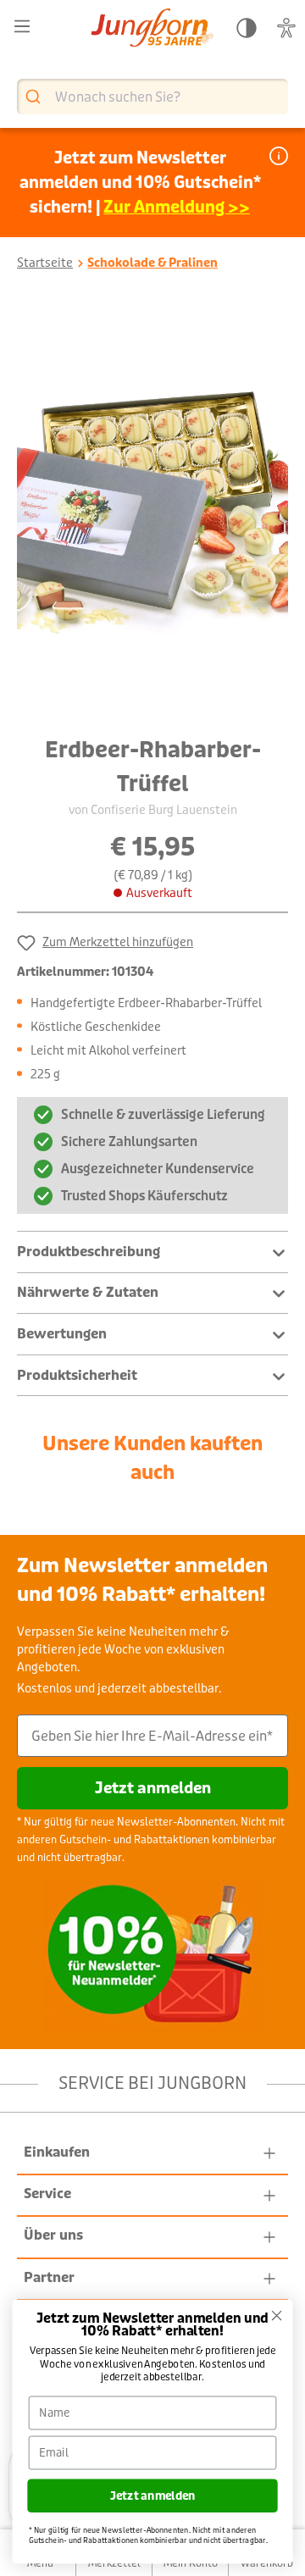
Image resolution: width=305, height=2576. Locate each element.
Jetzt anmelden (153, 1788)
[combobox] (152, 97)
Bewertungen (62, 1334)
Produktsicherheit (77, 1375)
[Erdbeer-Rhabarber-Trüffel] (152, 510)
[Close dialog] (277, 2316)
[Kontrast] (247, 28)
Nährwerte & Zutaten (88, 1292)
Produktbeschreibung (89, 1252)
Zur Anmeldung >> (177, 207)
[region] (152, 510)
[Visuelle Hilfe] (286, 28)
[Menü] (22, 27)
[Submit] (35, 97)
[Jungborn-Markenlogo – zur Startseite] (152, 29)
